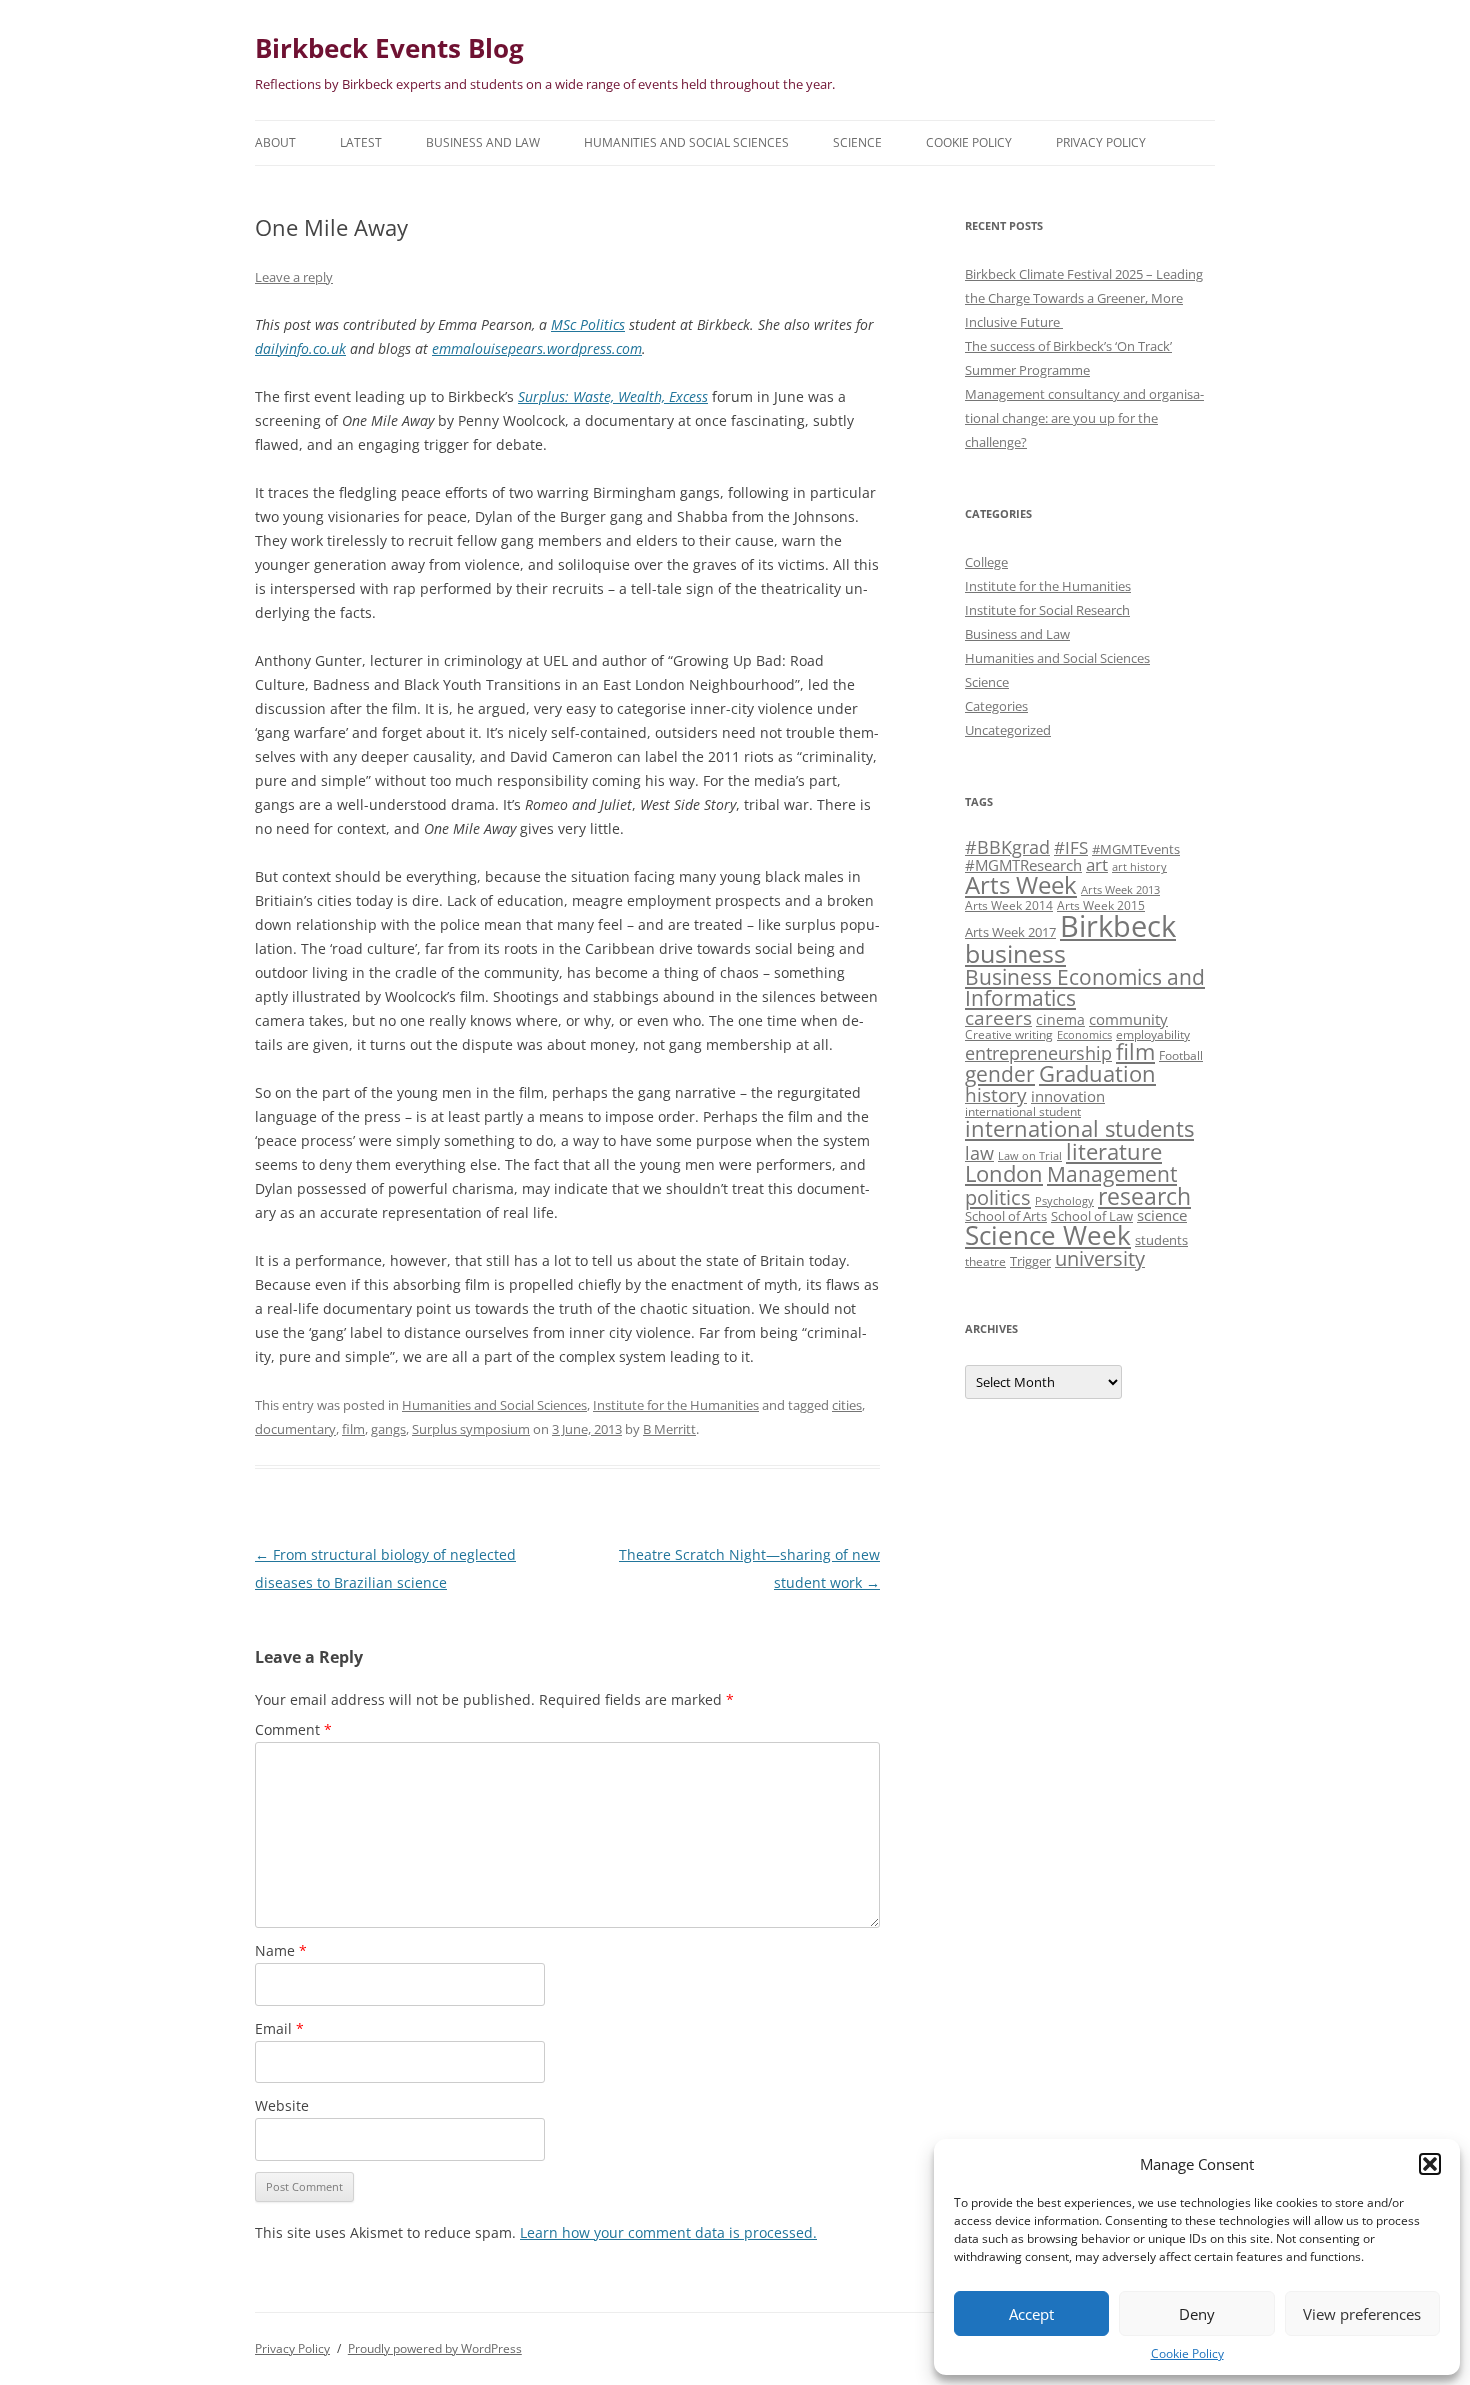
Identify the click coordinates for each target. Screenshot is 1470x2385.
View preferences (1362, 2314)
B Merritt (669, 1429)
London (1004, 1173)
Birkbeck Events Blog (389, 48)
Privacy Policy (1101, 142)
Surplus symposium (471, 1429)
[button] (1430, 2164)
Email (279, 2028)
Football (1181, 1055)
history (996, 1094)
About (275, 142)
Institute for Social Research (1047, 610)
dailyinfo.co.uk (300, 348)
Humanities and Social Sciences (686, 142)
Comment (293, 1729)
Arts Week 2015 (1101, 905)
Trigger (1030, 1261)
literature (1114, 1151)
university (1100, 1258)
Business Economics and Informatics (1085, 987)
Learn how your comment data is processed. (668, 2232)
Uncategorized (1008, 730)
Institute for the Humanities (676, 1405)
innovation (1068, 1096)
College (986, 562)
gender (1000, 1074)
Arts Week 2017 (1010, 932)
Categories (996, 706)
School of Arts (1006, 1216)
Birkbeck (1118, 926)
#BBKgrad (1007, 847)
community (1128, 1019)
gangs (388, 1429)
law (979, 1153)
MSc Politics (588, 324)
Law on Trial (1030, 1156)
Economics (1084, 1035)
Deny (1197, 2314)
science (1162, 1215)
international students (1079, 1128)
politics (998, 1197)
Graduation (1097, 1073)
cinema (1060, 1019)
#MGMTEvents (1136, 849)
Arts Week (1021, 884)
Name (281, 1950)
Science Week (1048, 1235)
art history (1139, 867)
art (1097, 864)
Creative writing (1009, 1034)
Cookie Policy (1187, 2353)
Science (857, 142)
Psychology (1064, 1201)
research (1144, 1196)
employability (1153, 1034)
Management (1112, 1174)
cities (847, 1405)
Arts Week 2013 (1120, 890)
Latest (361, 142)
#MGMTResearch (1023, 865)
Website (282, 2105)
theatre (985, 1261)
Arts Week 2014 (1009, 905)
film (353, 1429)
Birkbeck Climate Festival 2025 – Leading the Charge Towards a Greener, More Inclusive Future (1084, 298)
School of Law (1092, 1216)
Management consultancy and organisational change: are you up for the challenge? (1084, 418)
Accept (1031, 2314)
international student (1023, 1111)
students (1161, 1240)
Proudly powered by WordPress (435, 2348)
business (1015, 953)
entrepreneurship (1038, 1053)
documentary (295, 1429)
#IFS (1071, 847)
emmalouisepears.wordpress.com (537, 348)
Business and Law (483, 142)
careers (998, 1017)
